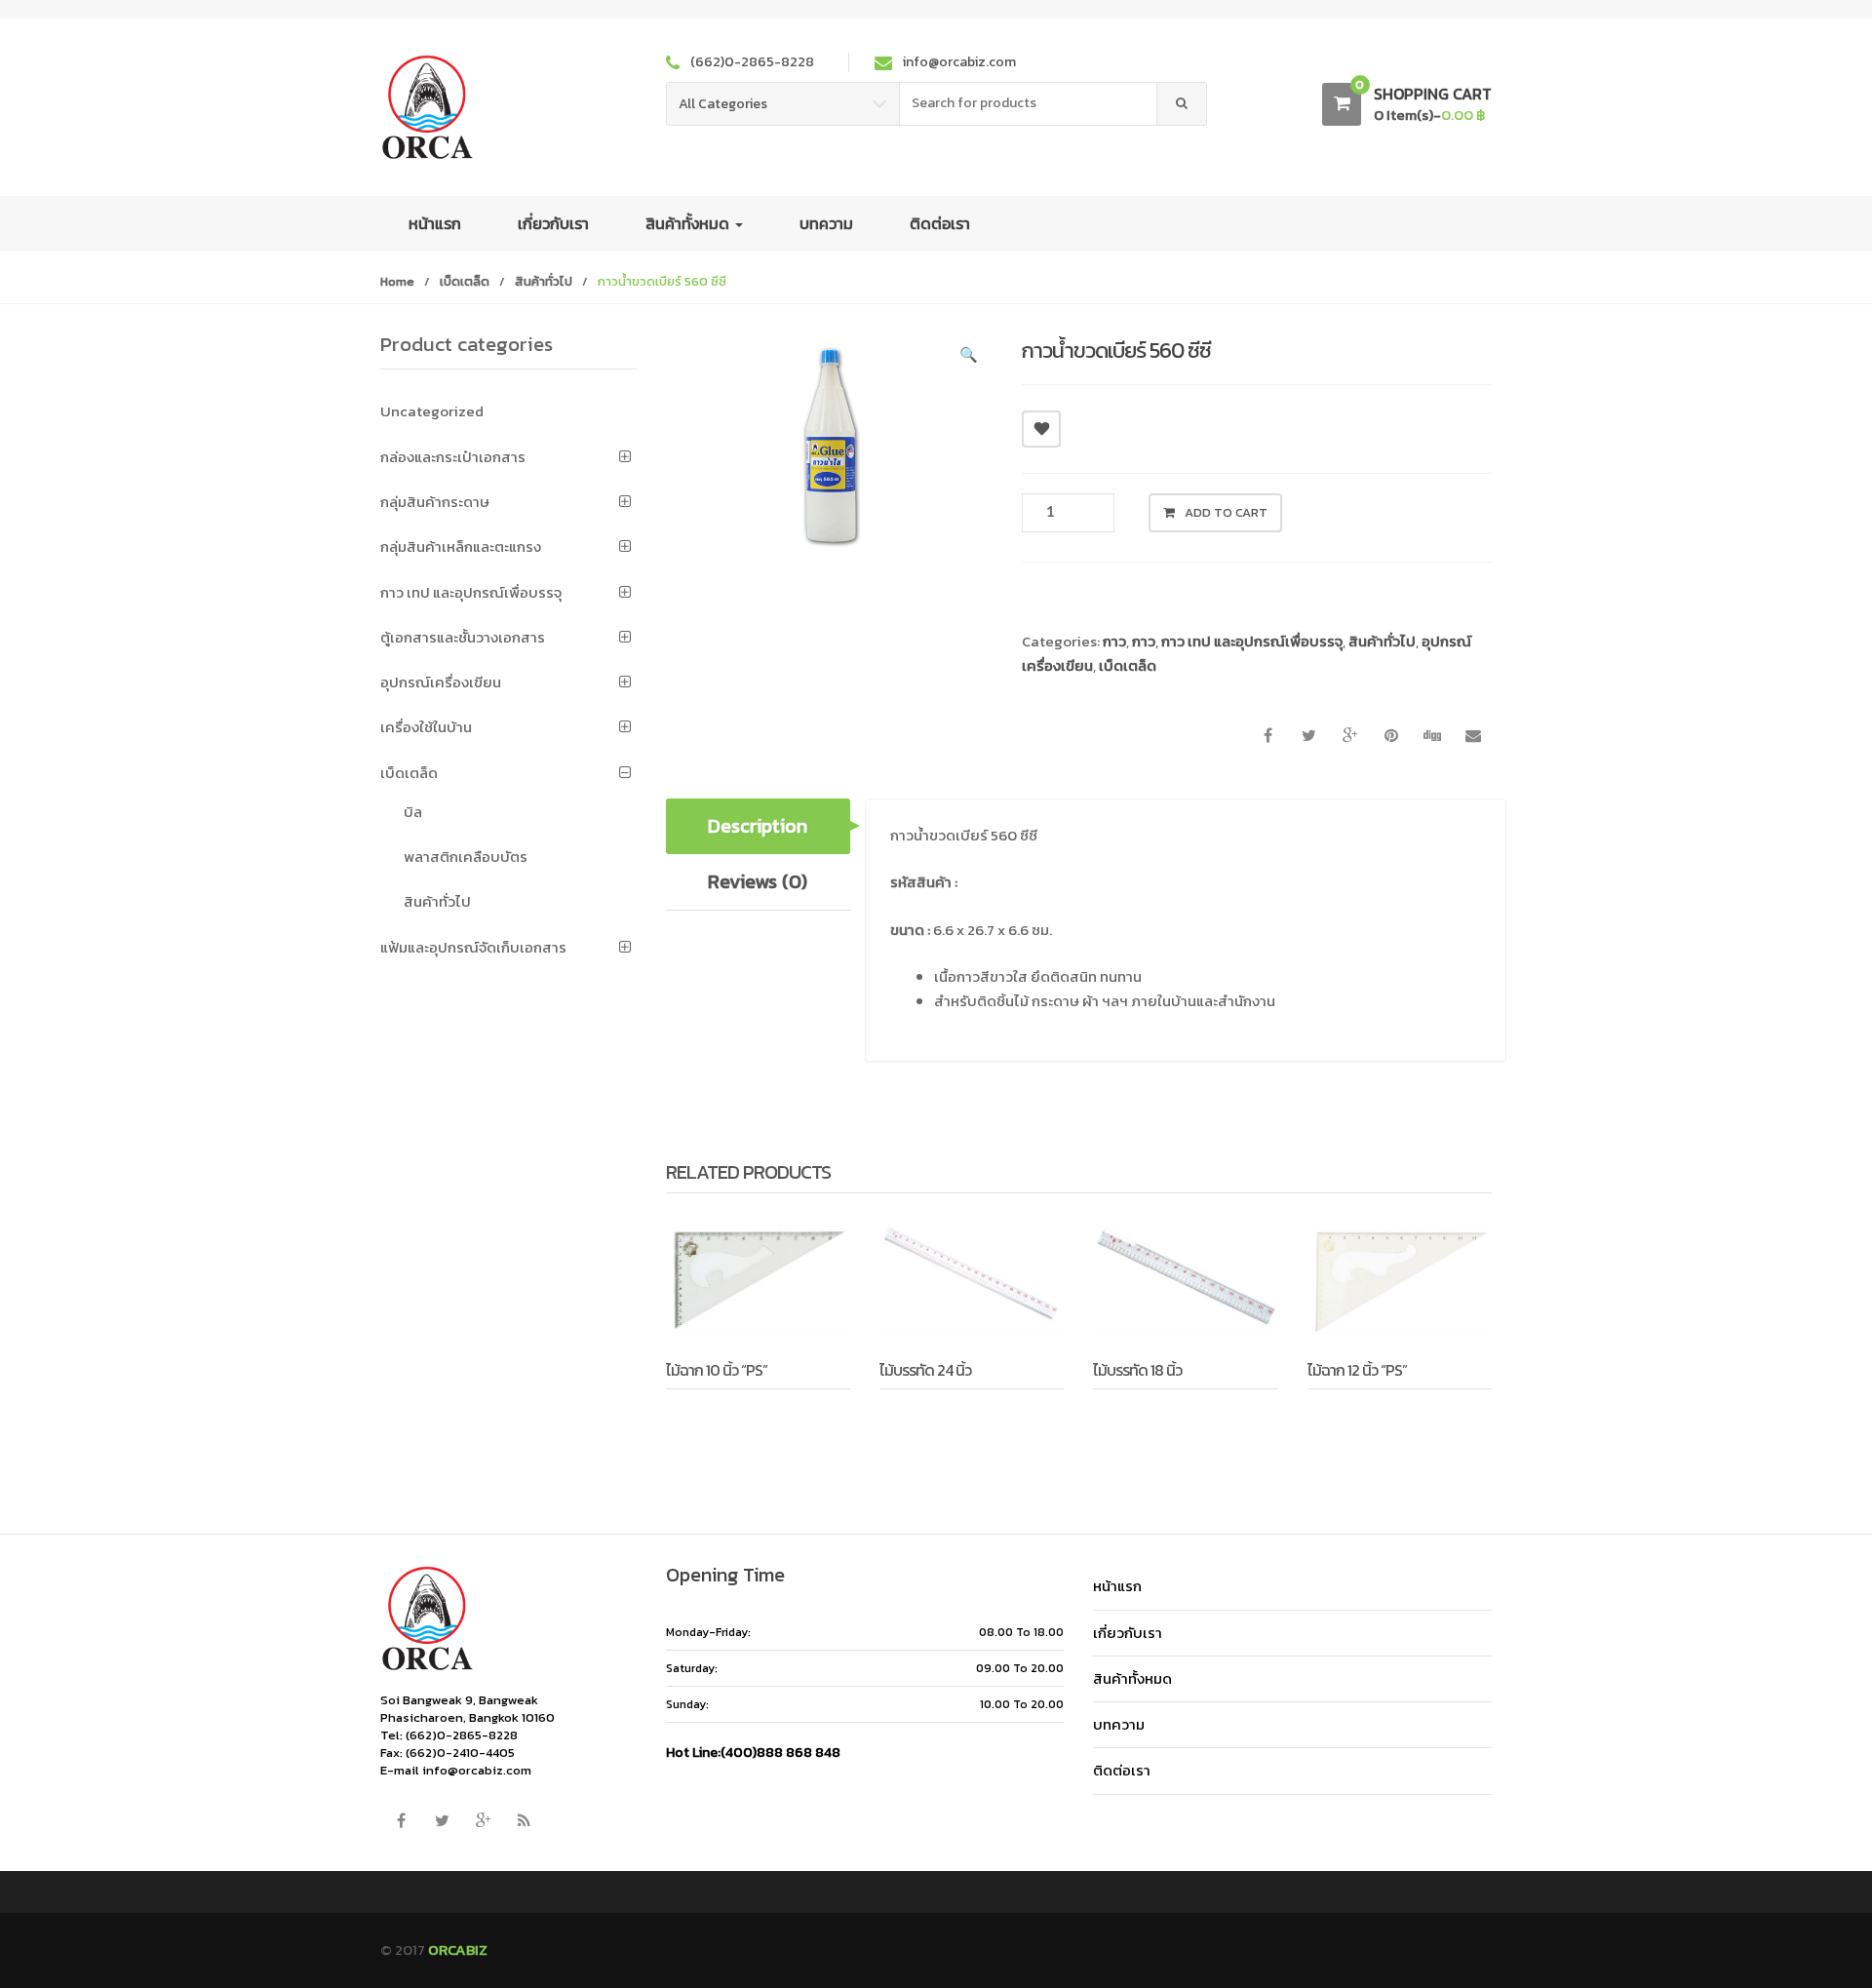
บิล (413, 812)
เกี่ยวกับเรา (553, 223)
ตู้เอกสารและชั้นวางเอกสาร (463, 637)
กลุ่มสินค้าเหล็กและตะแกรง (461, 546)
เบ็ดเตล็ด (465, 281)
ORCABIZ (458, 1949)
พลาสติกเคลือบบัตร (466, 857)
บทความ (826, 223)
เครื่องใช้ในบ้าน (426, 727)
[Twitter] (442, 1820)
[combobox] (1029, 104)
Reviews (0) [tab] (758, 881)
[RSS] (524, 1820)
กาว (1114, 641)
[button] (968, 358)
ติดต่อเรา (940, 223)
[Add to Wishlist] (731, 1418)
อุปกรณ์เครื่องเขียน (441, 682)
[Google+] (483, 1820)
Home (397, 281)
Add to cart (1226, 512)
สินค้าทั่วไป (544, 281)
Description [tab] (758, 826)
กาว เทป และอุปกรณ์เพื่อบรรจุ (1252, 641)
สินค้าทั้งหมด (689, 223)
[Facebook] (401, 1820)
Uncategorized (432, 411)
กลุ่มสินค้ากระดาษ (435, 502)
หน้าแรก (435, 223)
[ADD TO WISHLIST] (1041, 429)
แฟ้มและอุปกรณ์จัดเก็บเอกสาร (473, 947)
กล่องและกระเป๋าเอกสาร (453, 457)
